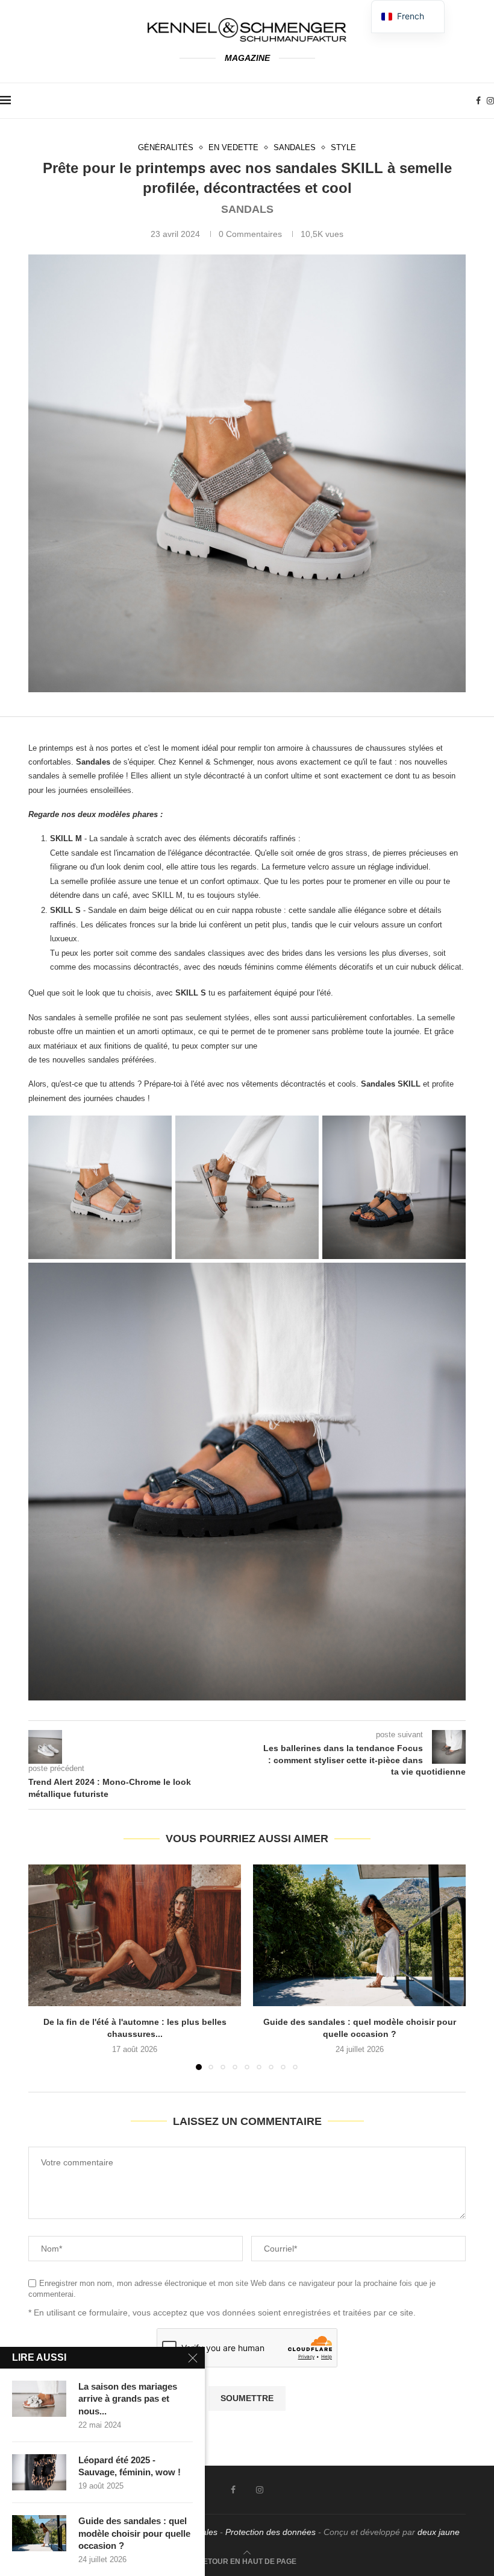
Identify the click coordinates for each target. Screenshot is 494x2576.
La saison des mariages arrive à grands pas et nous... (128, 2399)
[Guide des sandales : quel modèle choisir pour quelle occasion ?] (359, 1935)
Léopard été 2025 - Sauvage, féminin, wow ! (130, 2466)
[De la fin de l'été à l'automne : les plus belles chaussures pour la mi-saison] (135, 1935)
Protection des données (270, 2532)
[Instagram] (490, 101)
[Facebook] (478, 101)
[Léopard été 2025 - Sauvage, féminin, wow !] (39, 2472)
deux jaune (439, 2532)
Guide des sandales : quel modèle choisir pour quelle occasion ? (134, 2533)
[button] (45, 1966)
